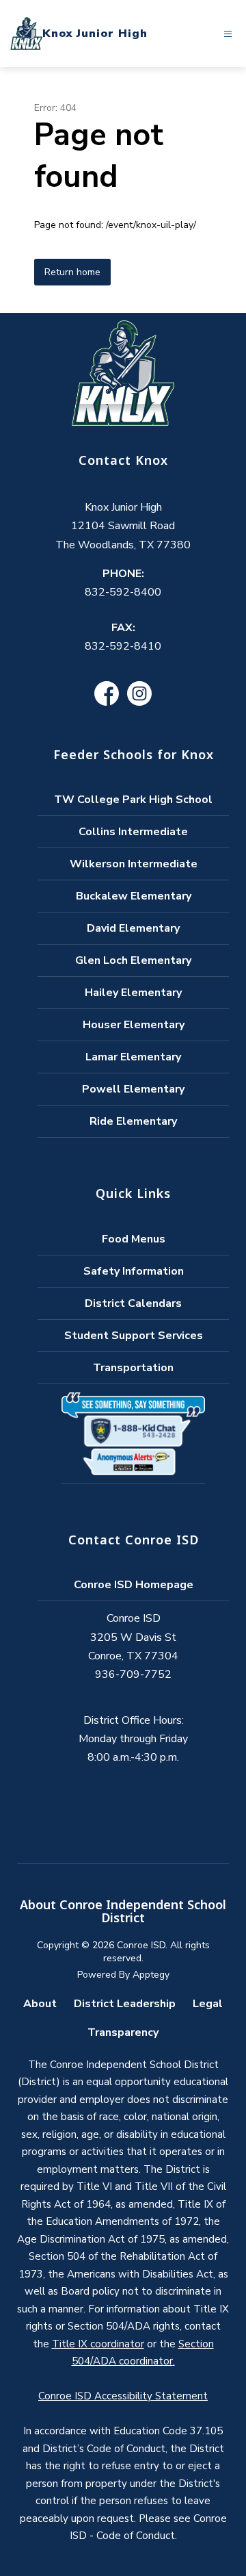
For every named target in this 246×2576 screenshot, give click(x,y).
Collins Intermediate (133, 832)
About (40, 2004)
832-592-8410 (123, 646)
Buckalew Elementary (134, 896)
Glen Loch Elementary (133, 960)
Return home (72, 272)
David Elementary (133, 928)
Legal (208, 2004)
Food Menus (134, 1239)
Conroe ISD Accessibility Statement (123, 2396)
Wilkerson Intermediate (134, 864)
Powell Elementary (133, 1089)
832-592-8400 (123, 592)
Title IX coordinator (98, 2344)
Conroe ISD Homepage (134, 1585)
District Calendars (133, 1303)
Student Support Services (134, 1336)
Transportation (133, 1368)
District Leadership (125, 2004)
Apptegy (151, 1975)
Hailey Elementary (133, 993)
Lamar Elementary (133, 1057)
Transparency (123, 2032)
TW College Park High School (133, 800)
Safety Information (134, 1271)
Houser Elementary (134, 1025)
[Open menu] (228, 34)
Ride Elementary (133, 1121)
